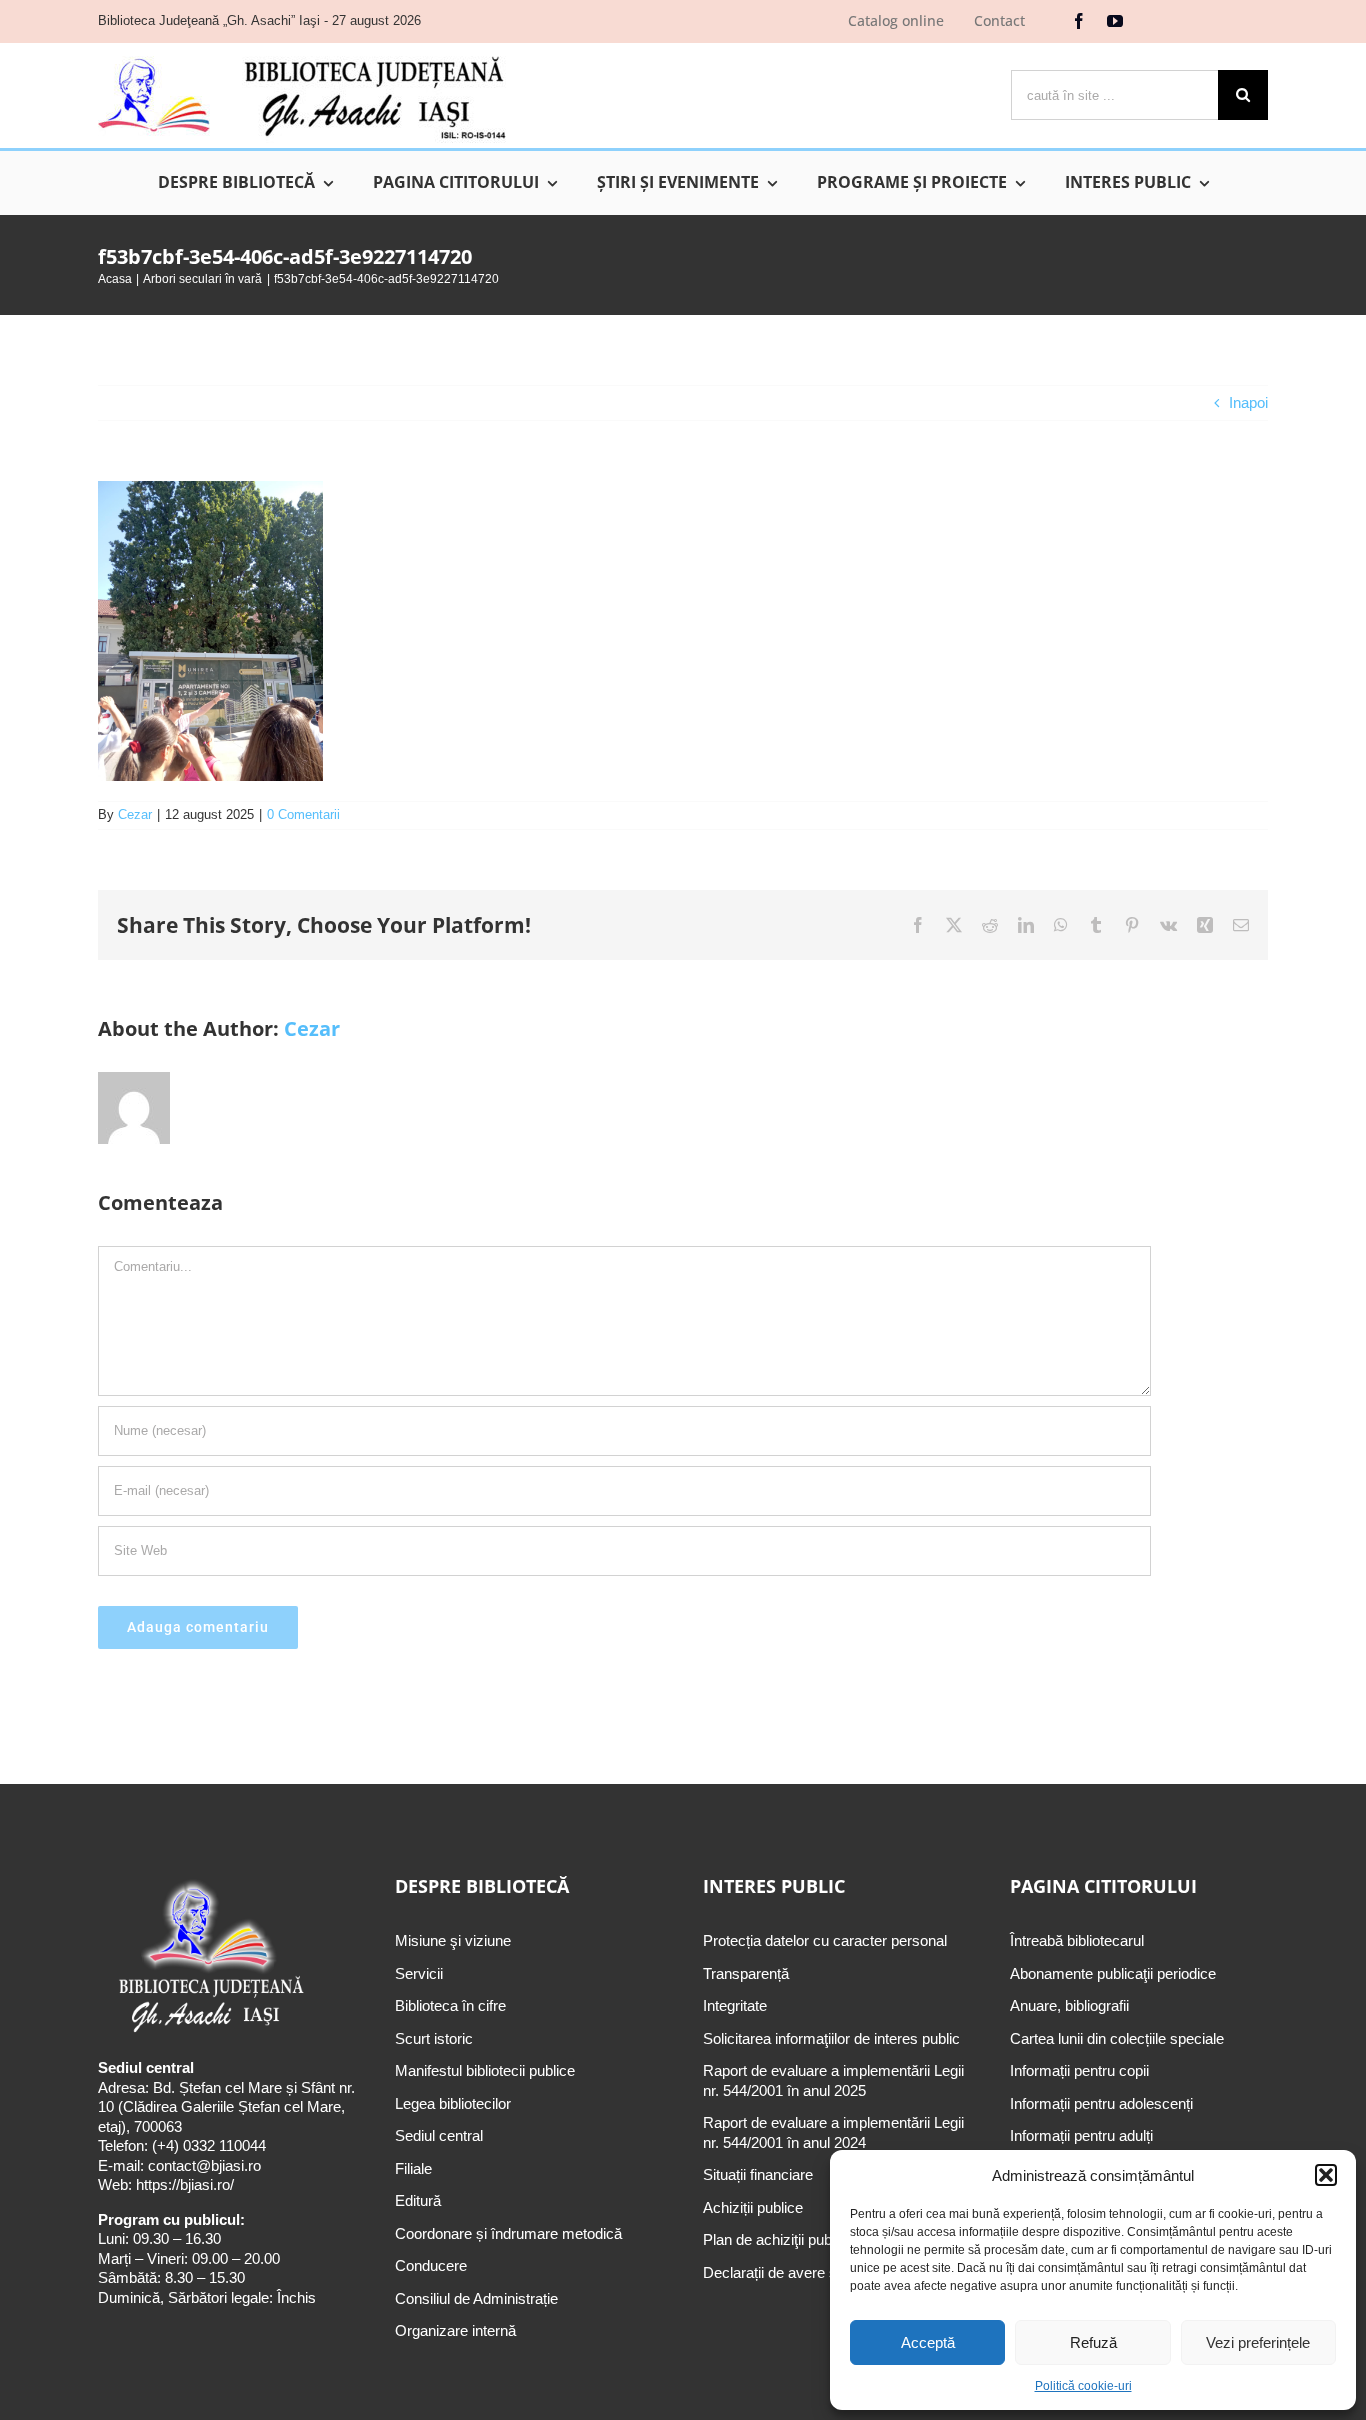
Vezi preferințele (1258, 2342)
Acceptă (928, 2342)
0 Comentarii (303, 814)
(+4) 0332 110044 (207, 2145)
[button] (1326, 2175)
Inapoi (1248, 402)
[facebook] (1079, 21)
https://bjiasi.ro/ (185, 2184)
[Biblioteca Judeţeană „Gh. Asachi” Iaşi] (302, 55)
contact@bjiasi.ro (204, 2165)
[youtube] (1115, 21)
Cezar (135, 814)
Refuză (1093, 2342)
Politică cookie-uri (1083, 2386)
